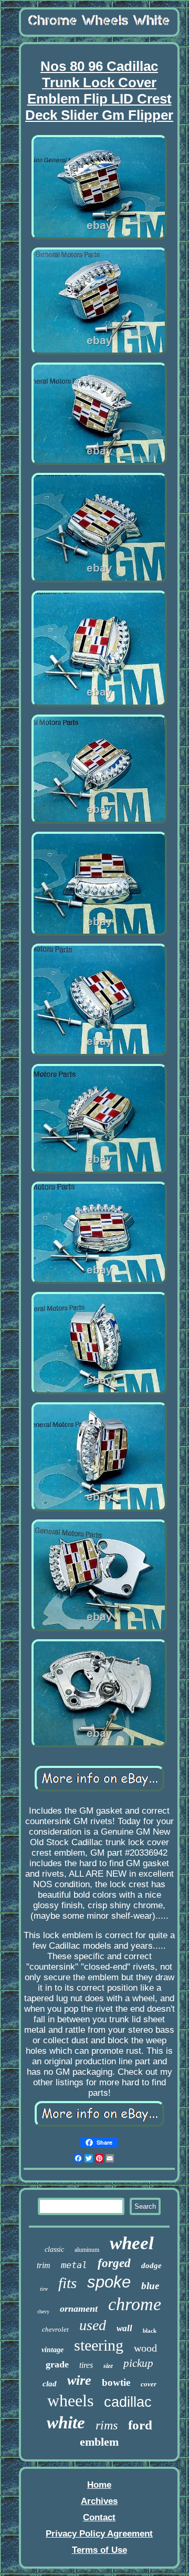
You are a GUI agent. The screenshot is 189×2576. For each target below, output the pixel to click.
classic (54, 2249)
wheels (70, 2401)
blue (150, 2286)
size (108, 2366)
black (150, 2331)
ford (140, 2425)
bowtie (116, 2382)
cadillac (128, 2402)
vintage (52, 2350)
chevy (43, 2311)
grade (57, 2364)
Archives (99, 2501)
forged (114, 2263)
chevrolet (55, 2329)
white (66, 2423)
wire (79, 2380)
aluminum (87, 2250)
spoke (109, 2282)
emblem (99, 2442)
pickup (138, 2363)
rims (107, 2425)
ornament (79, 2309)
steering (99, 2345)
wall (124, 2328)
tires (86, 2365)
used (93, 2325)
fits (67, 2283)
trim (44, 2265)
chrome (135, 2304)
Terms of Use (99, 2550)
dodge (151, 2265)
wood (145, 2348)
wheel (132, 2243)
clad (50, 2384)
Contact (99, 2517)
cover (149, 2384)
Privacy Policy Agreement (99, 2534)
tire (44, 2289)
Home (99, 2485)
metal (74, 2265)
